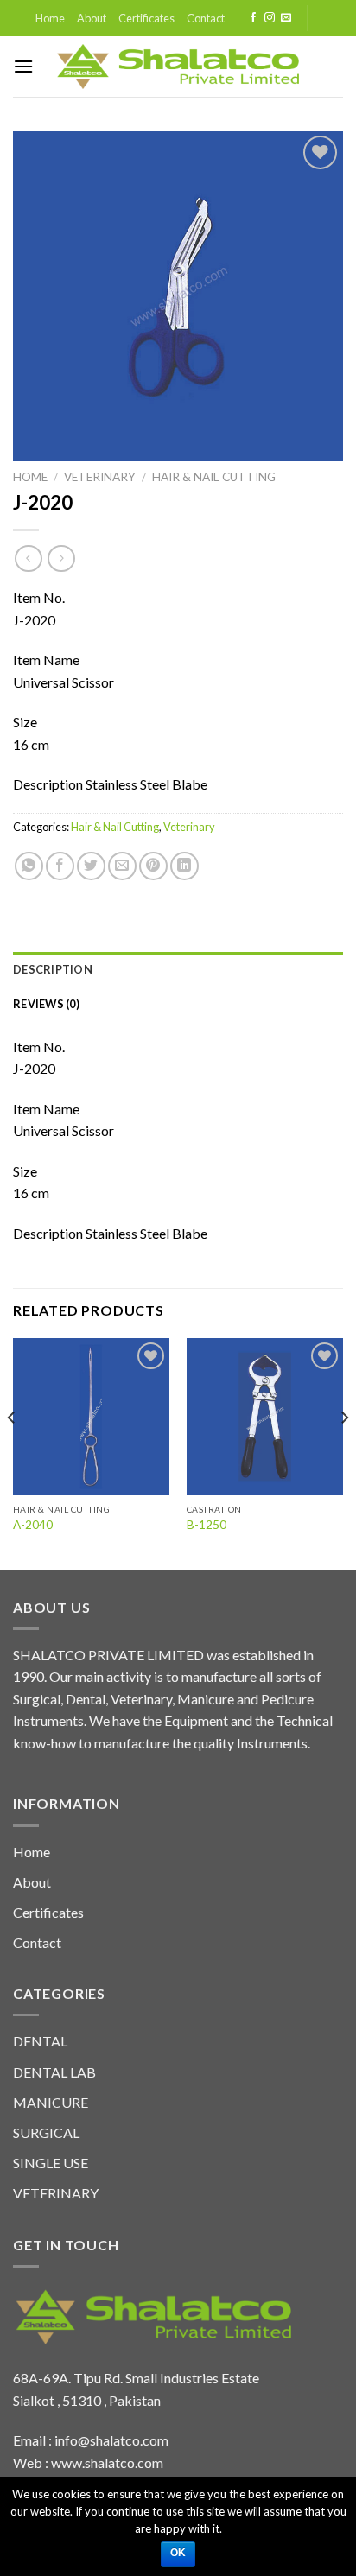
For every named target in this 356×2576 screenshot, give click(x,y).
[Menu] (23, 66)
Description (53, 969)
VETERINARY (56, 2193)
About (92, 18)
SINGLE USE (51, 2163)
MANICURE (51, 2102)
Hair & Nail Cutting (214, 477)
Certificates (146, 18)
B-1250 (207, 1525)
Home (50, 18)
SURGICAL (46, 2132)
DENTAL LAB (54, 2072)
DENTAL (40, 2041)
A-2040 (33, 1525)
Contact (206, 18)
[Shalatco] (178, 67)
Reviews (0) (46, 1004)
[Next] (344, 1452)
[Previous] (12, 1452)
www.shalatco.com (107, 2462)
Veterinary (100, 477)
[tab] (178, 969)
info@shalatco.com (111, 2440)
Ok (178, 2553)
